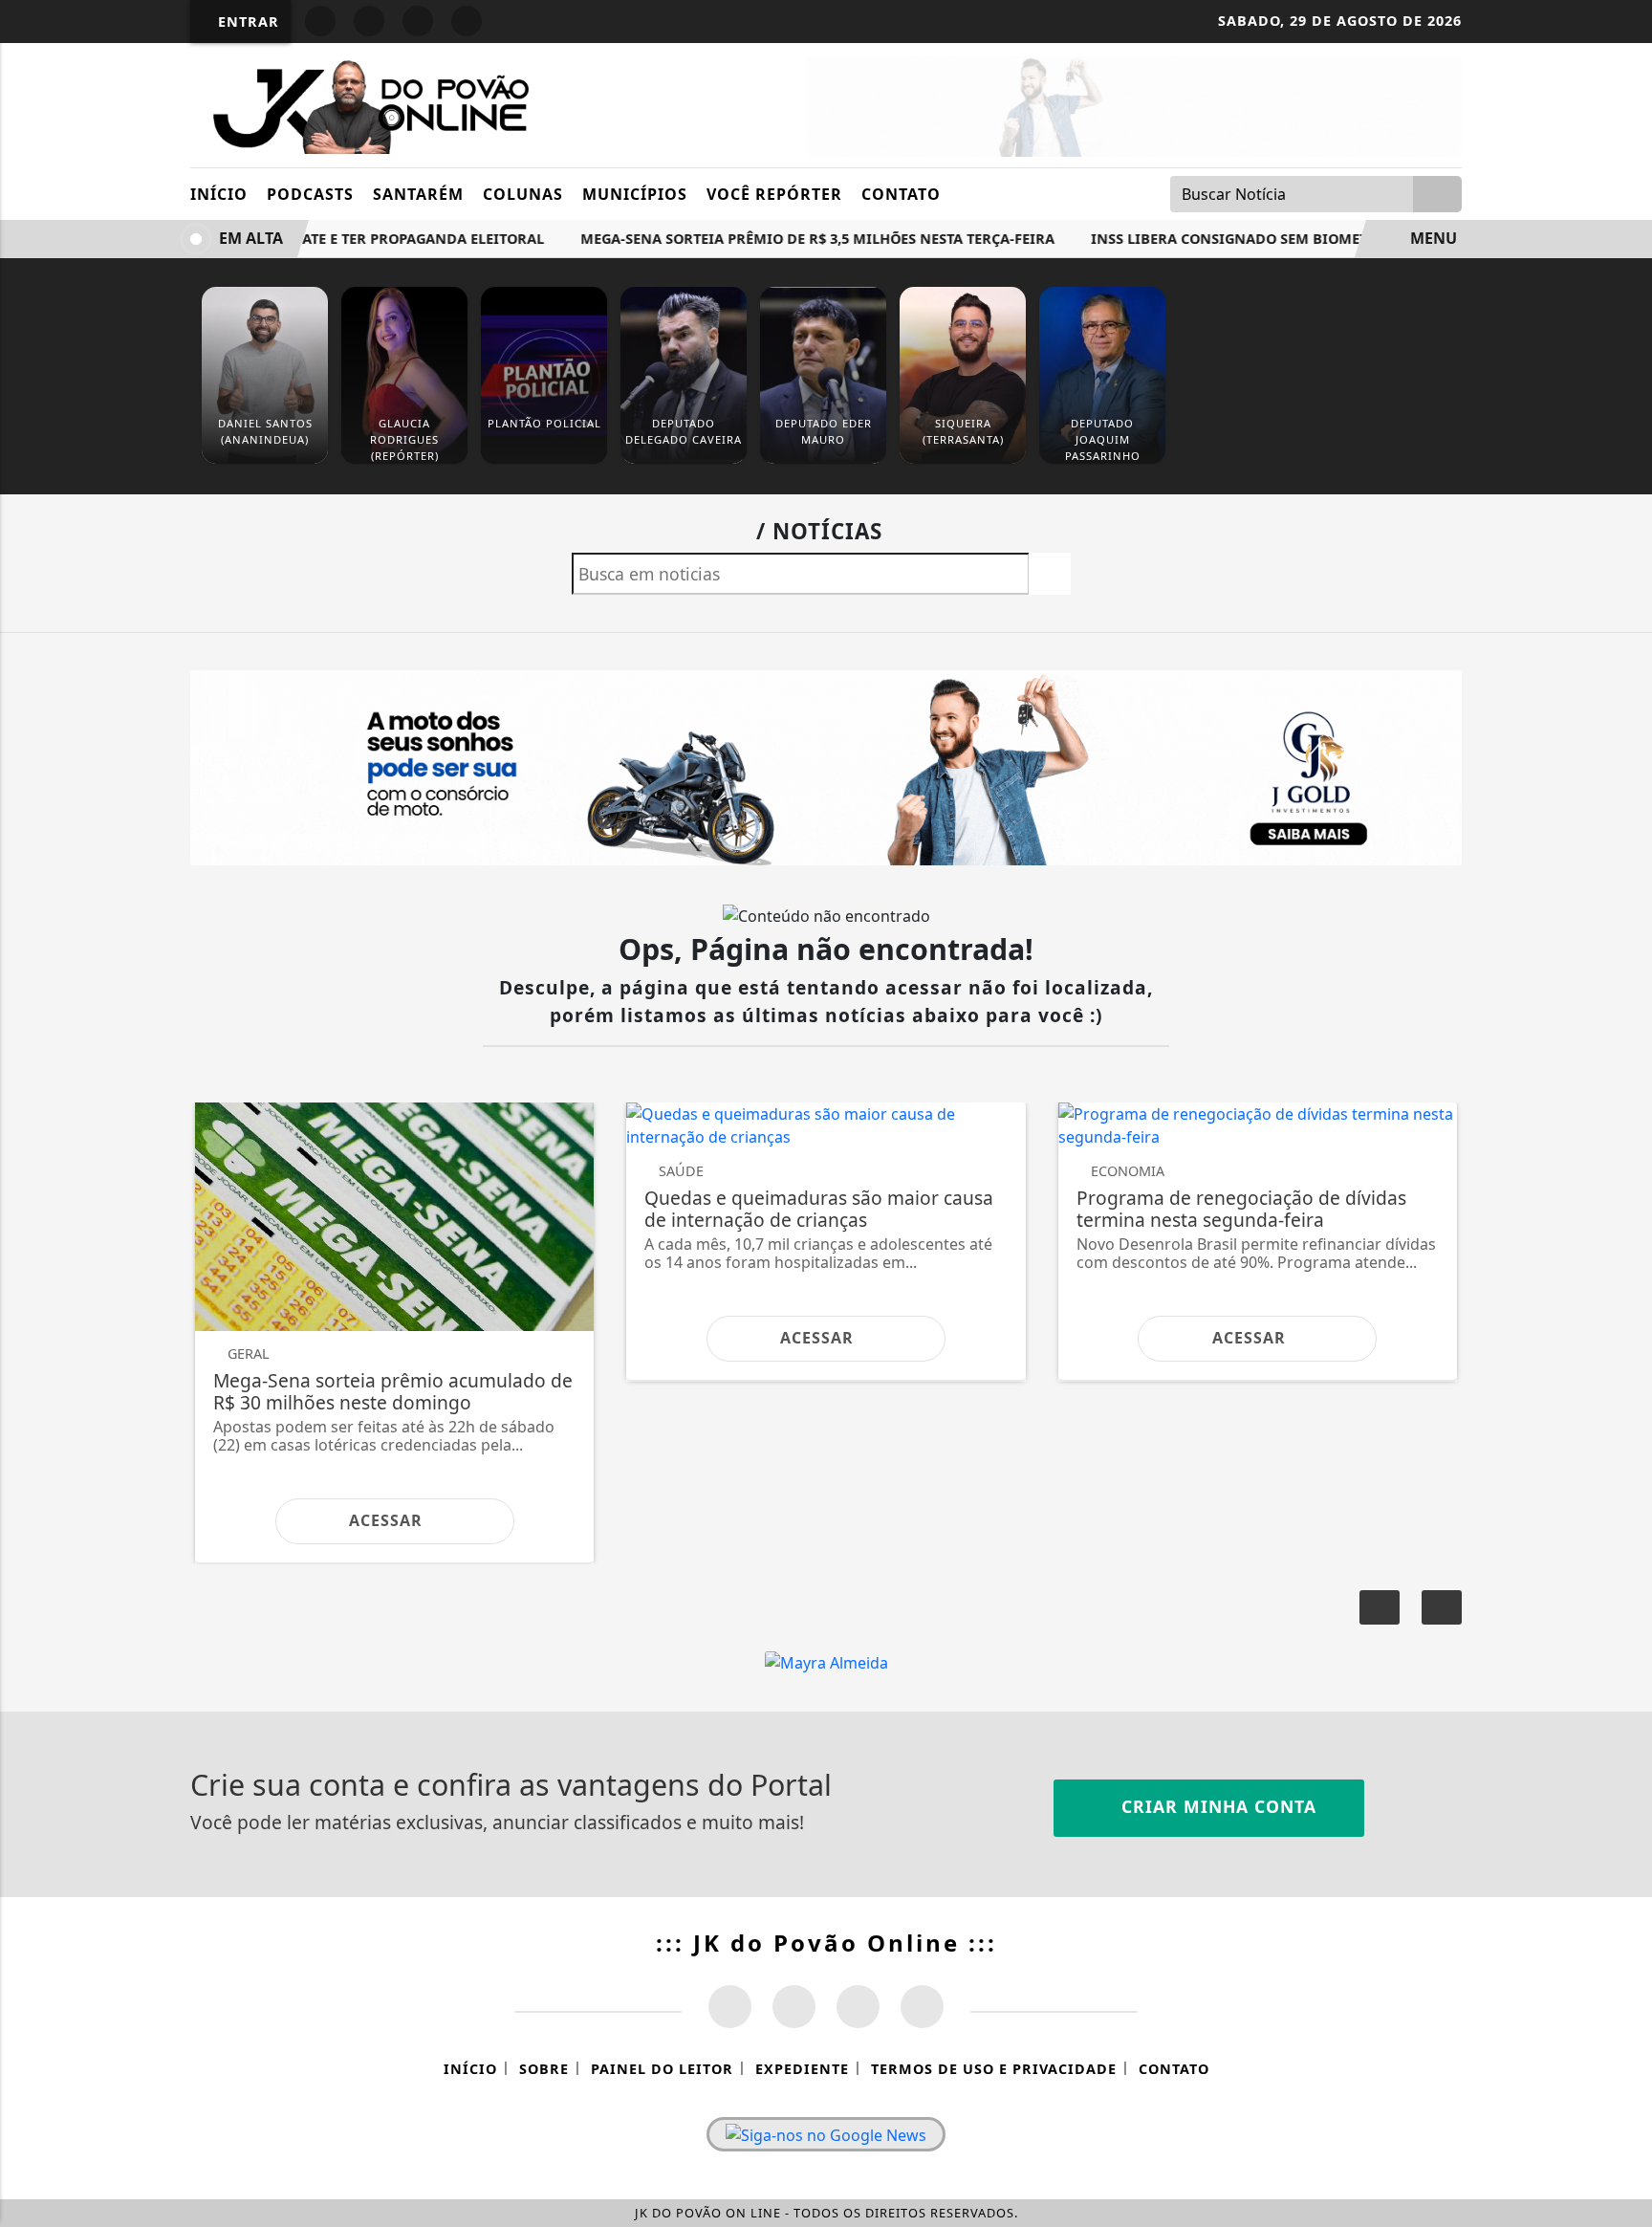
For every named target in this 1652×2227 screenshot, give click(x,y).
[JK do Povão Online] (365, 103)
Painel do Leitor (662, 2069)
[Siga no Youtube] (418, 21)
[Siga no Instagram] (369, 21)
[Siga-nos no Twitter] (858, 2007)
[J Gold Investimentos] (1134, 105)
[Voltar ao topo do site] (1625, 1336)
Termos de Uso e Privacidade (994, 2069)
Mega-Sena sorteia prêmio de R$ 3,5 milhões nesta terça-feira (782, 239)
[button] (1442, 1607)
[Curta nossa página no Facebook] (730, 2007)
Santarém (418, 194)
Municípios (635, 194)
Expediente (802, 2069)
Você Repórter (774, 194)
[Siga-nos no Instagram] (794, 2007)
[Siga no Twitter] (467, 21)
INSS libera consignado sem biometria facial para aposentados (1304, 239)
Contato (901, 194)
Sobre (544, 2069)
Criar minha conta (1216, 1806)
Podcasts (310, 194)
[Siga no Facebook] (320, 21)
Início (219, 194)
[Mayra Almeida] (826, 1662)
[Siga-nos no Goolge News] (826, 2134)
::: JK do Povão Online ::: (826, 1943)
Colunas (523, 194)
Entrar (246, 22)
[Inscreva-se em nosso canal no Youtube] (922, 2007)
